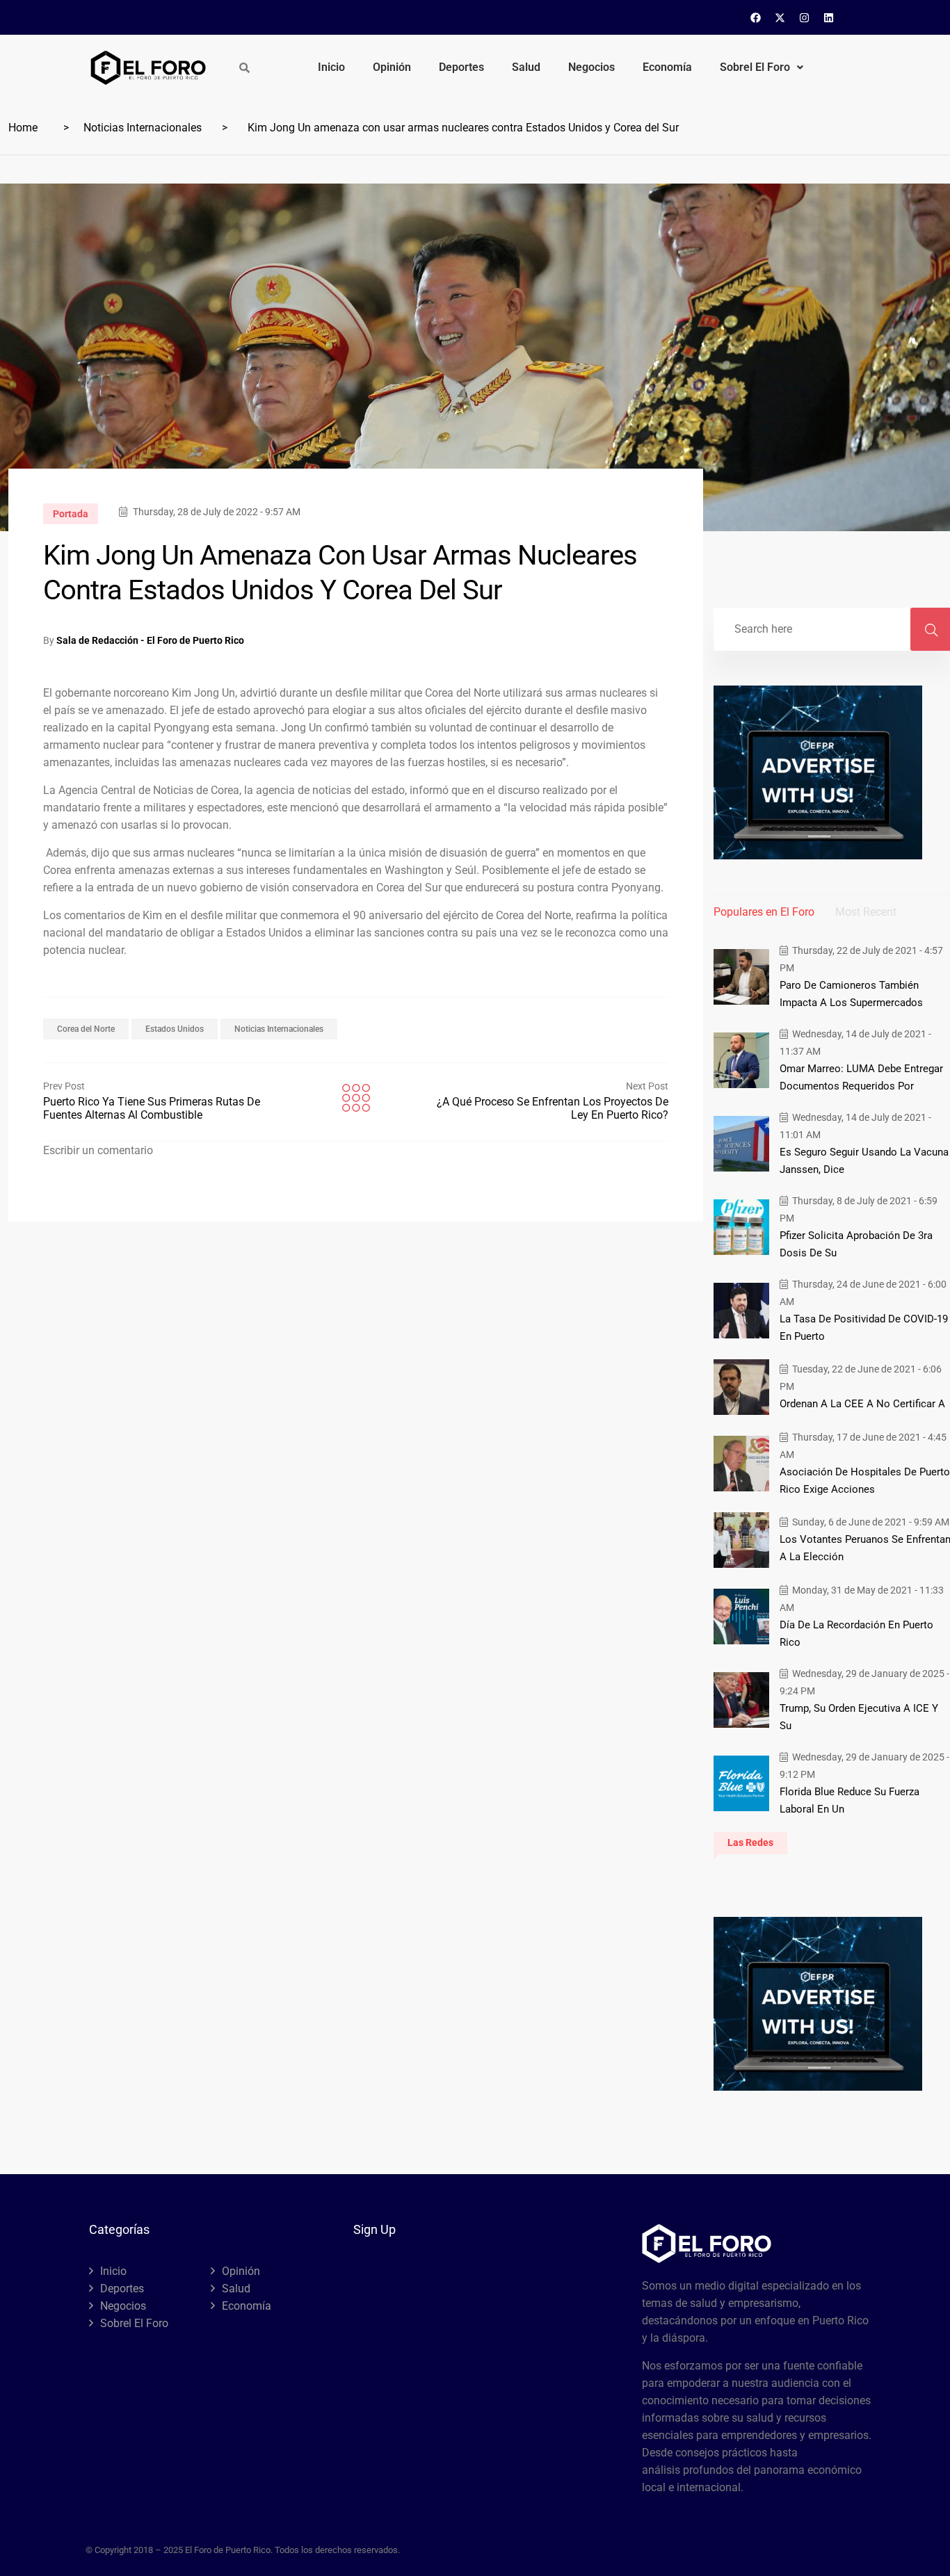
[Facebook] (756, 17)
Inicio (331, 67)
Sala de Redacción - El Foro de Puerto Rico (150, 640)
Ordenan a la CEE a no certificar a (862, 1404)
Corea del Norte (86, 1029)
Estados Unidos (175, 1029)
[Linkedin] (829, 17)
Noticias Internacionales (143, 128)
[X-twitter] (780, 17)
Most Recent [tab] (866, 912)
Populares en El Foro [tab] (764, 912)
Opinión (392, 67)
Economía (667, 67)
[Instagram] (805, 17)
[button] (762, 67)
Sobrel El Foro (755, 67)
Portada (71, 514)
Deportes (461, 67)
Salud (526, 67)
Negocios (591, 67)
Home (23, 128)
